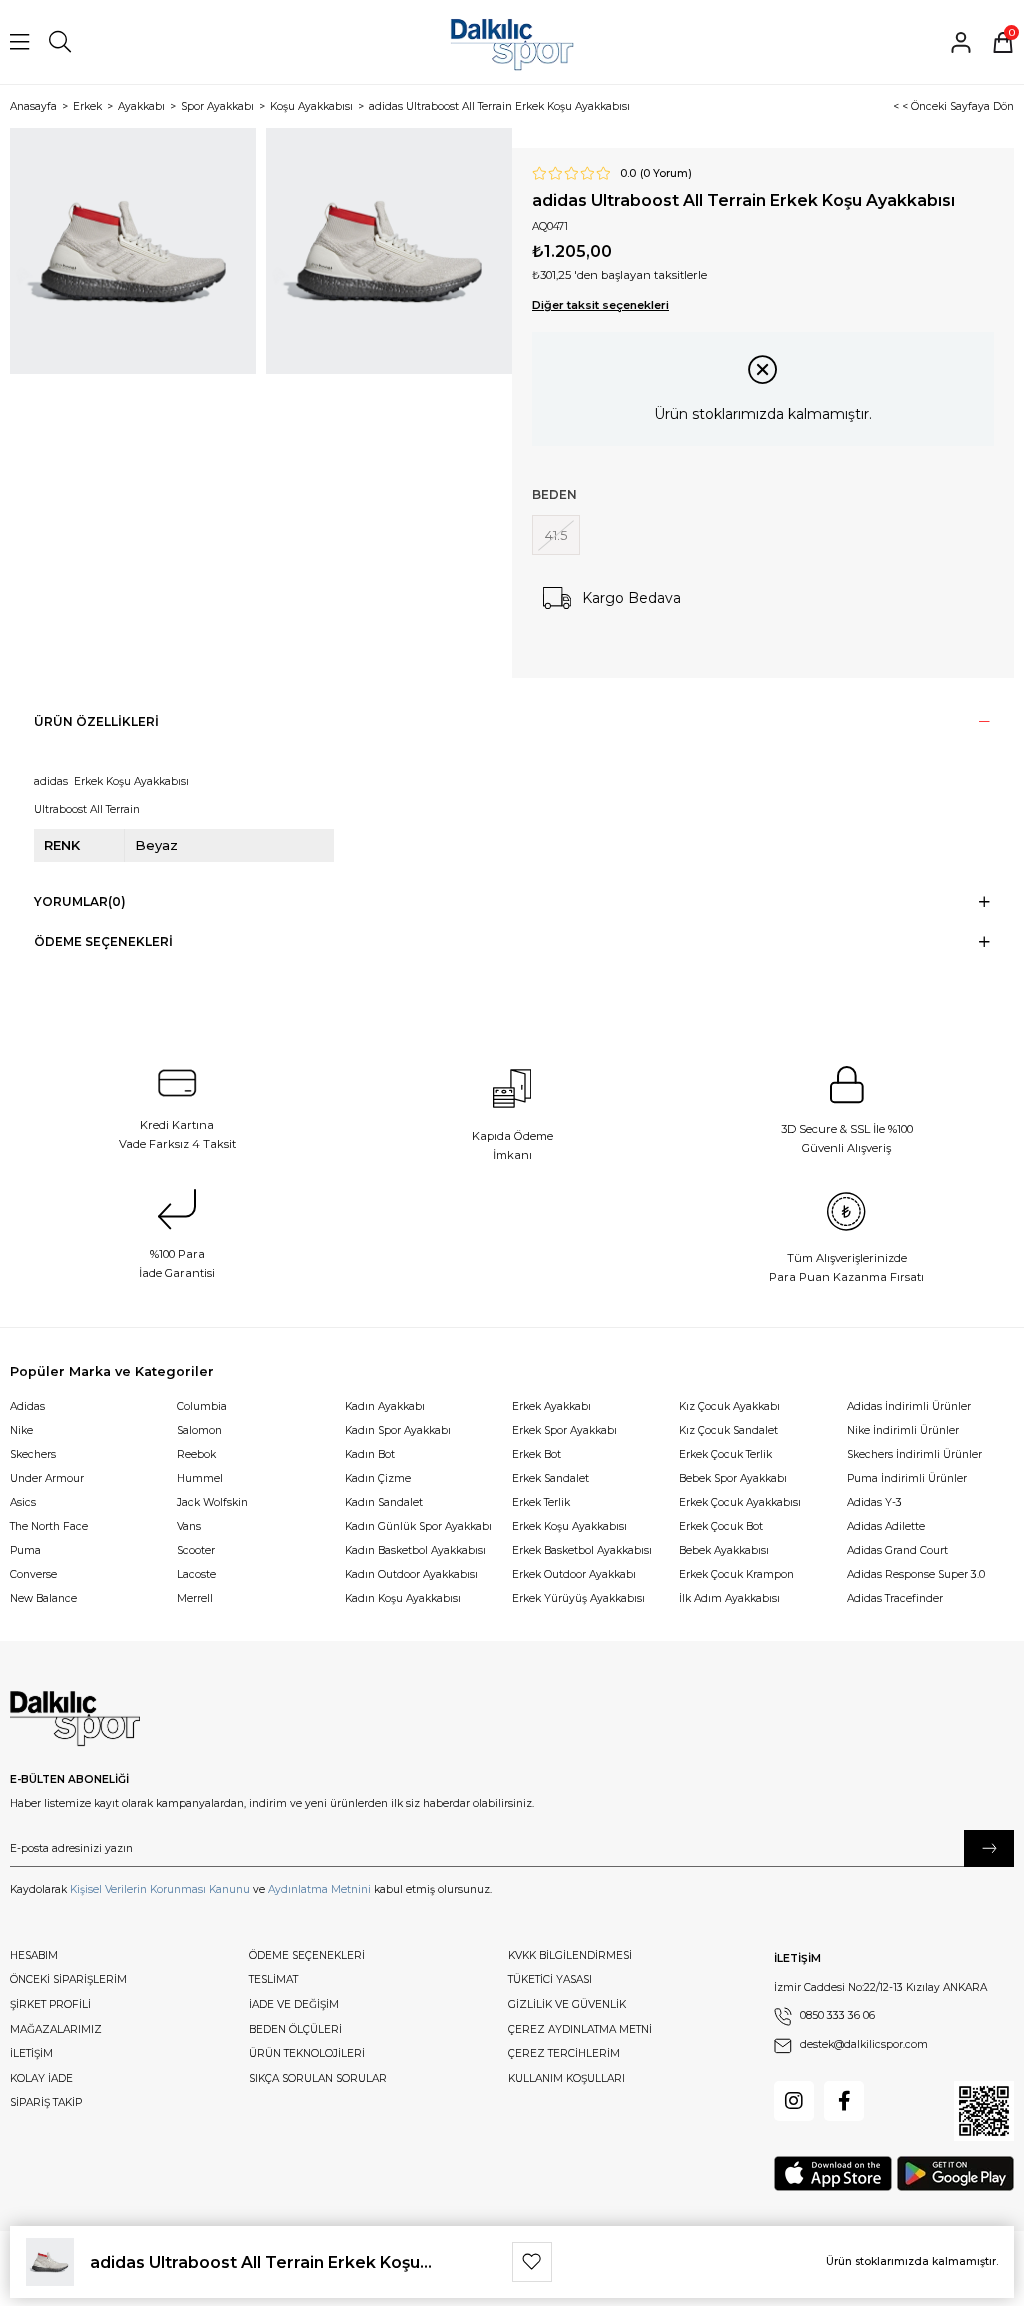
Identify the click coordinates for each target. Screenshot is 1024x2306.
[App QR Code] (984, 2111)
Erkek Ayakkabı (551, 1406)
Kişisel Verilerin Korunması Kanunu (160, 1889)
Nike (21, 1430)
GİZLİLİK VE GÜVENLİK (567, 2004)
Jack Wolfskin (212, 1502)
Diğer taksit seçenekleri (600, 305)
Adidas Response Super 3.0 (916, 1574)
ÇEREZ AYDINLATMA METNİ (580, 2029)
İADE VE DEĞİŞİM (294, 2004)
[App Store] (833, 2173)
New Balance (43, 1598)
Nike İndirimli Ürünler (903, 1430)
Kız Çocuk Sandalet (728, 1430)
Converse (33, 1574)
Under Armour (47, 1478)
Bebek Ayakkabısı (724, 1550)
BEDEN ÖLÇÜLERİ (295, 2029)
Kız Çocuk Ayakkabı (729, 1406)
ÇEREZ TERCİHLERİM (564, 2053)
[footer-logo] (75, 1719)
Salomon (199, 1430)
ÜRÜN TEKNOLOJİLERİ (307, 2053)
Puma (25, 1550)
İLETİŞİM (31, 2053)
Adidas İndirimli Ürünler (909, 1406)
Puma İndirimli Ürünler (907, 1478)
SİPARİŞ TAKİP (46, 2102)
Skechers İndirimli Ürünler (914, 1454)
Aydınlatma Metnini (319, 1889)
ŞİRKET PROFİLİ (50, 2004)
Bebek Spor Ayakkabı (733, 1478)
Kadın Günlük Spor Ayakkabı (418, 1526)
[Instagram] (794, 2101)
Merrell (195, 1598)
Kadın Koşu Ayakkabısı (403, 1598)
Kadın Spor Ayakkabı (398, 1430)
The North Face (49, 1526)
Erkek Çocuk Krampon (736, 1574)
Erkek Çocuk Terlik (725, 1454)
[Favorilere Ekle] (532, 2262)
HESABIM (34, 1955)
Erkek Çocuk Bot (721, 1526)
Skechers (33, 1454)
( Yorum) (666, 174)
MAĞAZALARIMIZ (56, 2029)
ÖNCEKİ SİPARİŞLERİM (68, 1979)
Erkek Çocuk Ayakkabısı (740, 1502)
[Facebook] (844, 2101)
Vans (189, 1526)
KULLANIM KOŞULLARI (566, 2078)
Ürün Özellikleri (96, 721)
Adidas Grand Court (897, 1550)
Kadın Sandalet (384, 1502)
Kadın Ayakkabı (385, 1406)
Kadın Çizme (378, 1478)
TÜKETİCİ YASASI (550, 1979)
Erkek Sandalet (550, 1478)
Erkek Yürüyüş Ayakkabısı (578, 1598)
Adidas (27, 1406)
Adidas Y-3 (874, 1502)
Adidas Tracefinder (895, 1598)
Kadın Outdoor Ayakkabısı (411, 1574)
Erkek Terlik (541, 1502)
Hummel (200, 1478)
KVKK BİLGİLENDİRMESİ (570, 1955)
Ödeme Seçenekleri (103, 941)
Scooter (196, 1550)
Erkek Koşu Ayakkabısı (569, 1526)
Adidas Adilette (886, 1526)
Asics (23, 1502)
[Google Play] (955, 2173)
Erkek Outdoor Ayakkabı (574, 1574)
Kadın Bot (370, 1454)
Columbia (202, 1406)
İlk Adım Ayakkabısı (729, 1598)
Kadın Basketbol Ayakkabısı (415, 1550)
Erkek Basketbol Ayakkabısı (582, 1550)
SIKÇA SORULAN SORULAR (318, 2078)
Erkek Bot (536, 1454)
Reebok (196, 1454)
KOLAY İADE (41, 2078)
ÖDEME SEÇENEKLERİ (307, 1955)
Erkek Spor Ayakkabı (564, 1430)
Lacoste (196, 1574)
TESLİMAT (273, 1979)
